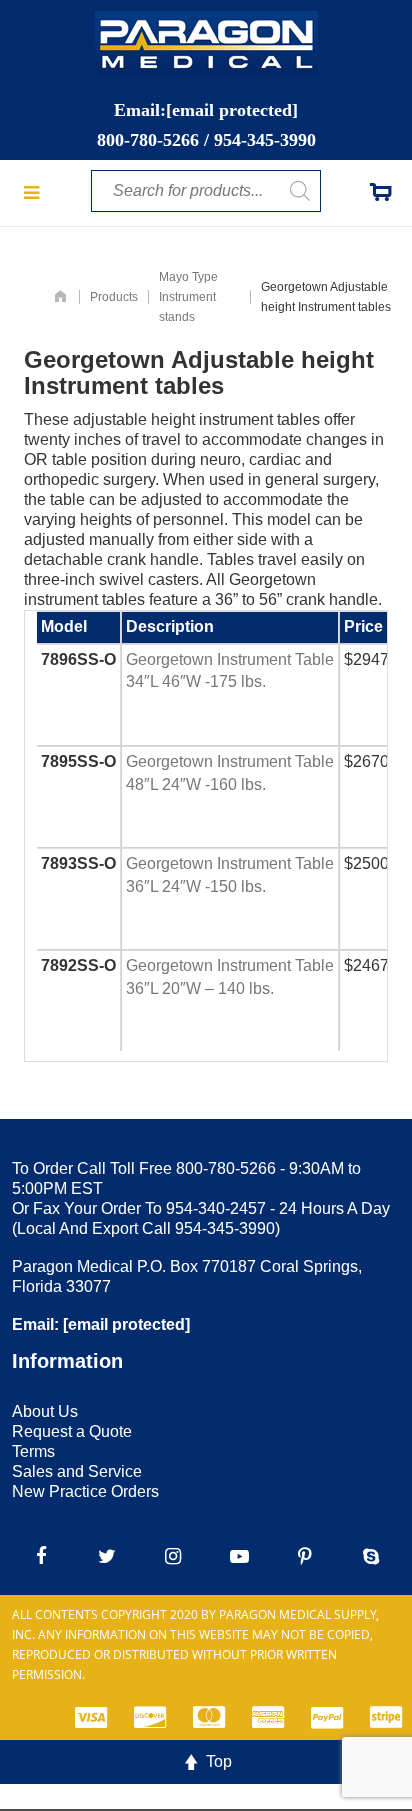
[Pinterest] (305, 1556)
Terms (33, 1451)
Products (114, 297)
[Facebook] (41, 1556)
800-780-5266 (148, 140)
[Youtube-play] (239, 1556)
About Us (45, 1411)
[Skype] (371, 1556)
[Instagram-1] (173, 1556)
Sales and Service (77, 1471)
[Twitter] (107, 1556)
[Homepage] (60, 297)
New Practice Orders (85, 1491)
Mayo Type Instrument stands (188, 297)
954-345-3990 (265, 140)
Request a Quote (72, 1431)
